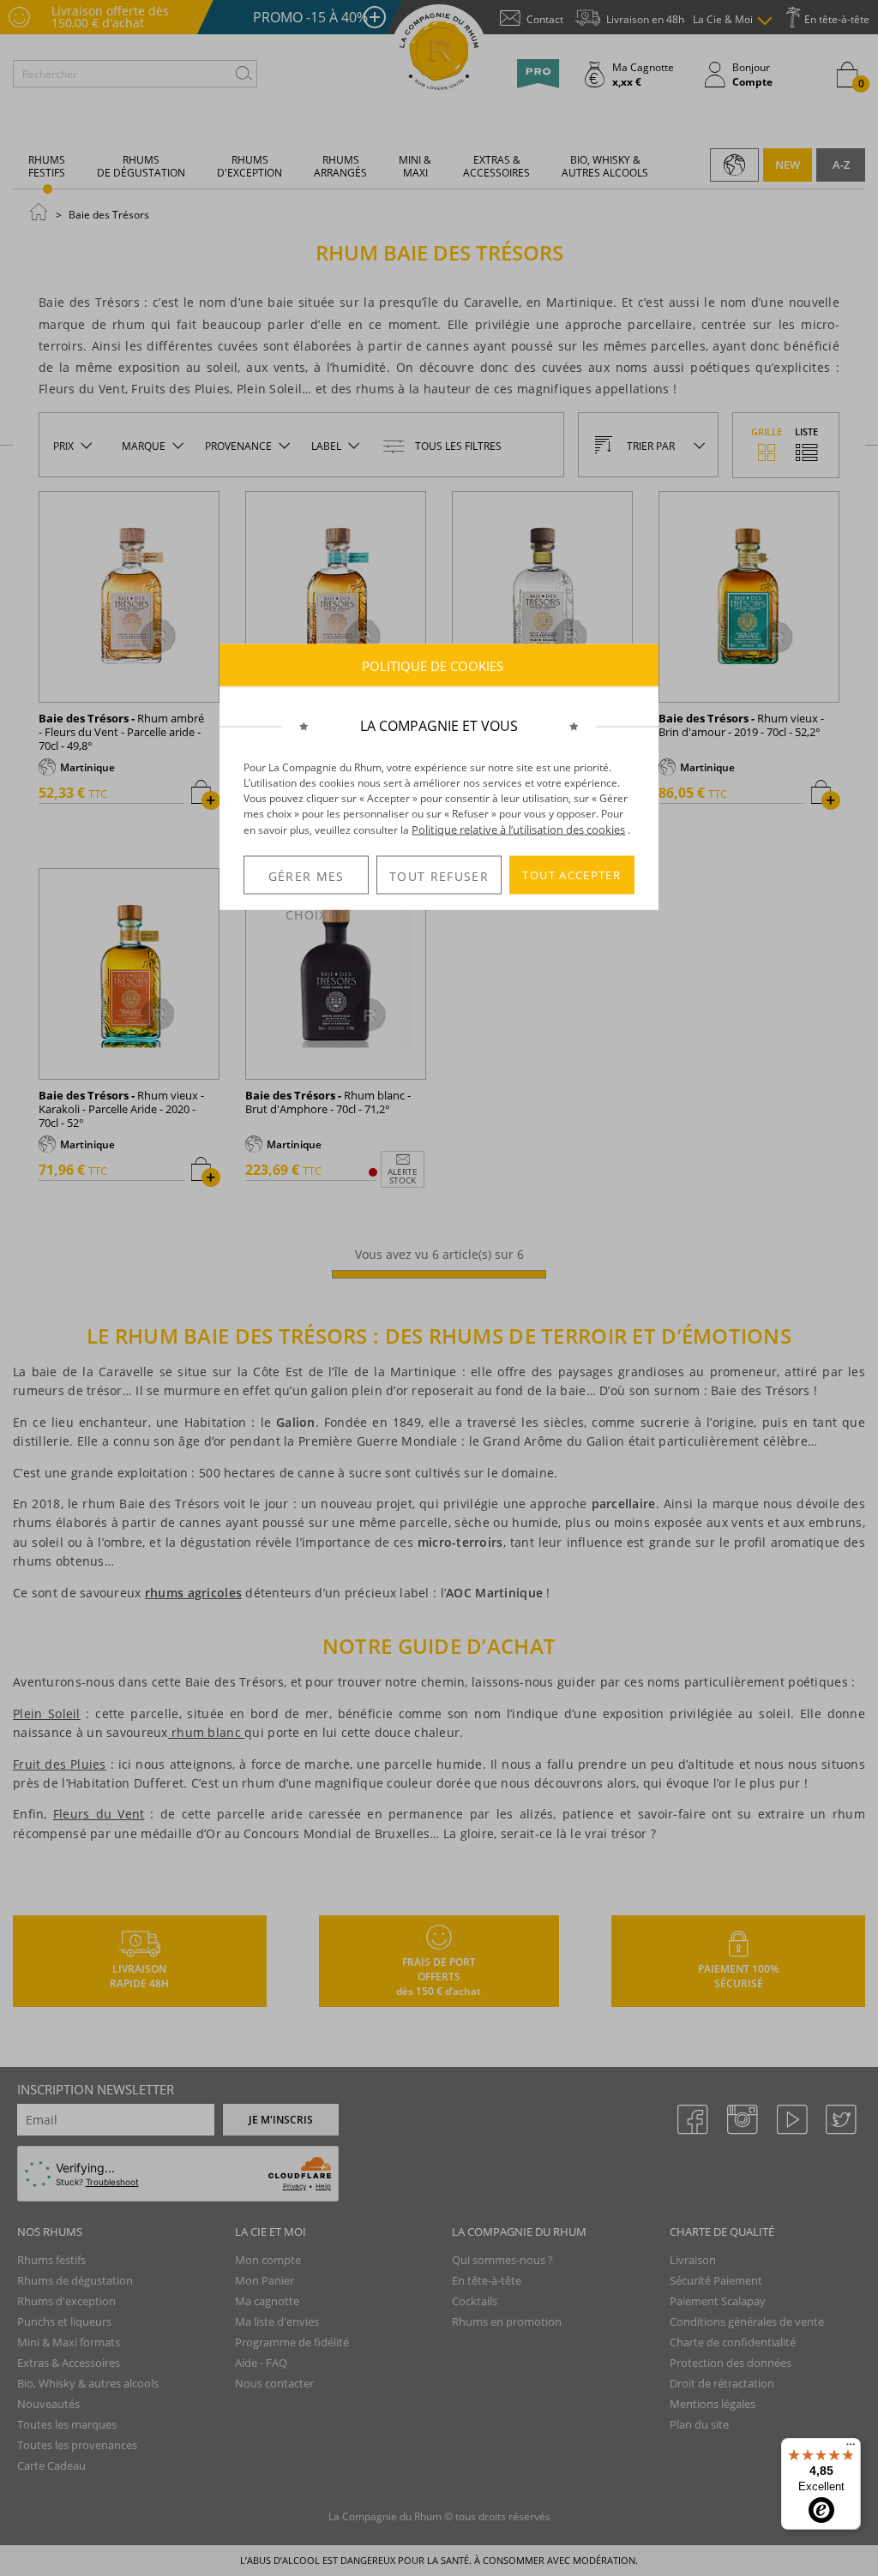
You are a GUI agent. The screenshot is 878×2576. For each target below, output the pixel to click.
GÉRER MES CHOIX (307, 881)
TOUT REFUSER (439, 875)
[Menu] (851, 2448)
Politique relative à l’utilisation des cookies (518, 830)
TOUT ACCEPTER (571, 875)
